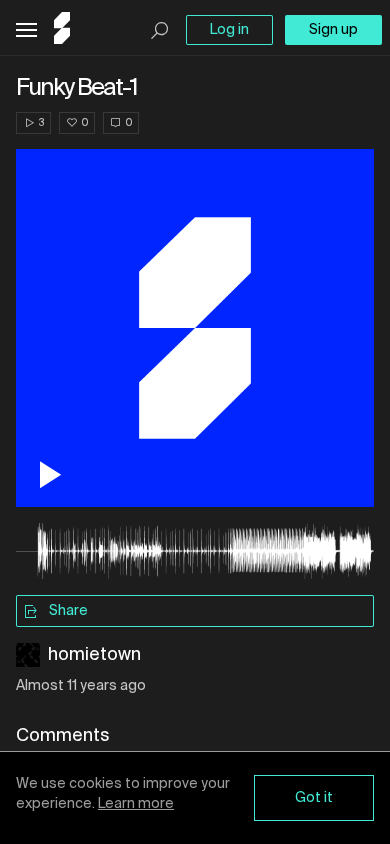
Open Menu (26, 30)
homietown (94, 655)
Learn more (136, 804)
